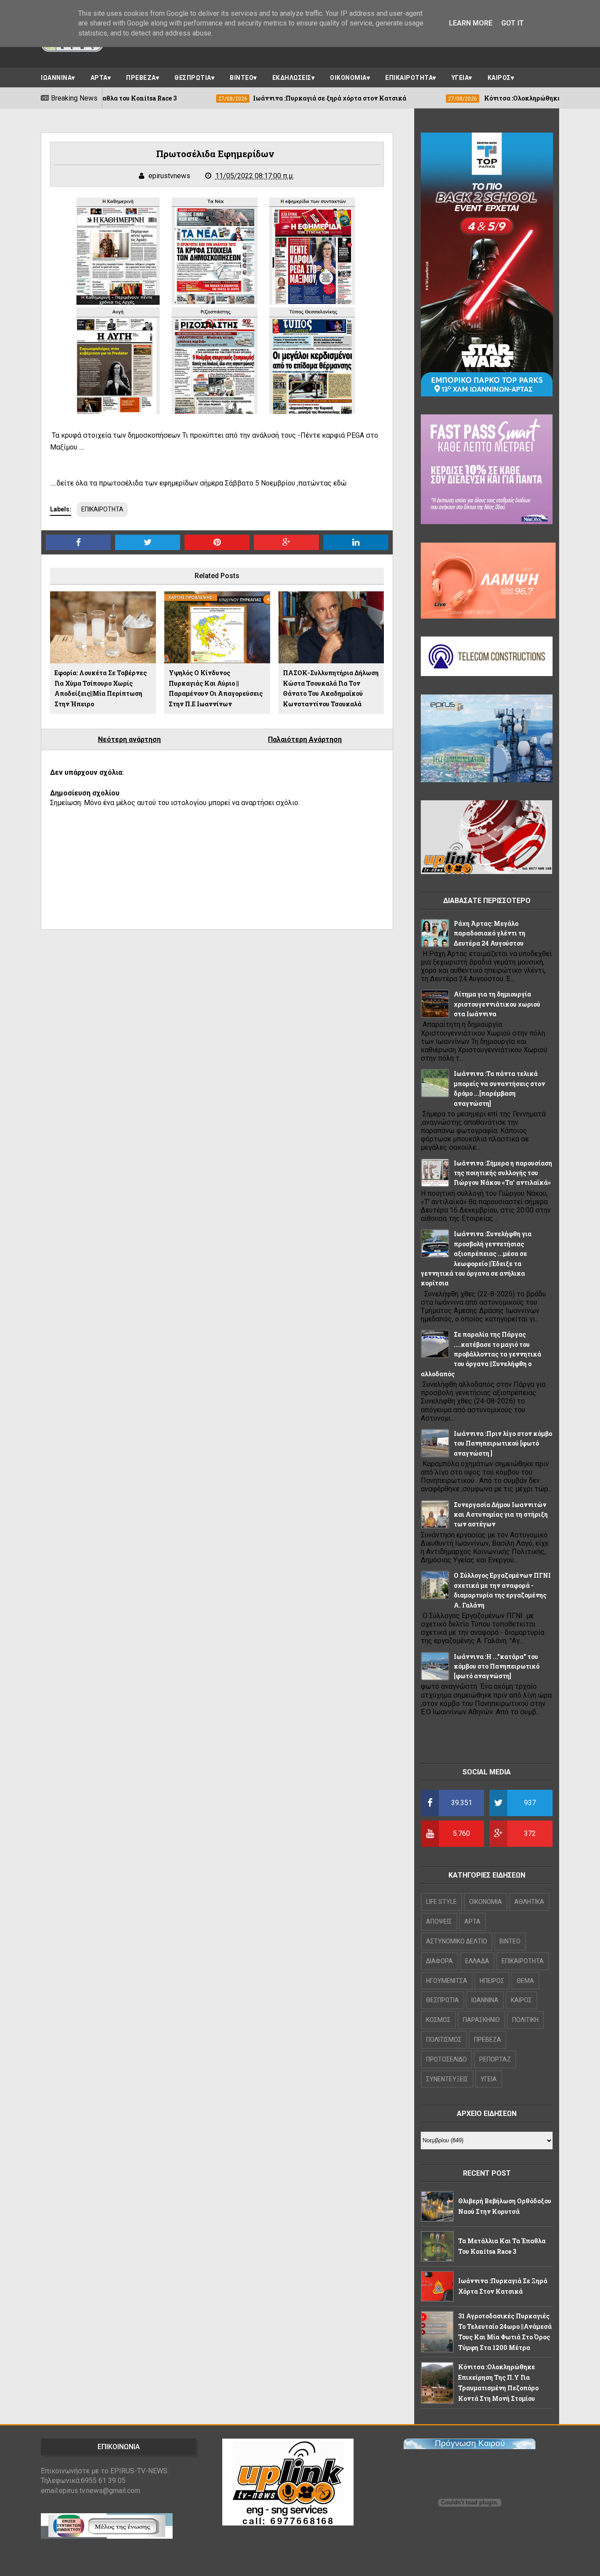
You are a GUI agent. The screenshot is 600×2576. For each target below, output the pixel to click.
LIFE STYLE (441, 1902)
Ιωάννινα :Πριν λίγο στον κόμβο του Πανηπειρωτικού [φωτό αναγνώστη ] (503, 1443)
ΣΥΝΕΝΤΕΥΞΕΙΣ (447, 2079)
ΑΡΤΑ (99, 78)
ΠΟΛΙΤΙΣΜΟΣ (444, 2040)
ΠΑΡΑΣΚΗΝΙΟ (481, 2020)
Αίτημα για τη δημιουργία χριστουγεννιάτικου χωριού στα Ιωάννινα (497, 1004)
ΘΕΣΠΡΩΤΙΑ (193, 78)
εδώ (340, 483)
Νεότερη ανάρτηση (129, 739)
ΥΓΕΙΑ (460, 78)
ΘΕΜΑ (525, 1981)
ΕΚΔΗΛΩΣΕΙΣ (292, 78)
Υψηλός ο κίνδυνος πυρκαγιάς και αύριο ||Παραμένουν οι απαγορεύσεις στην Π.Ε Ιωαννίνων (216, 688)
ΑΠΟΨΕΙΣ (439, 1921)
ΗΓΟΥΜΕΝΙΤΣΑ (447, 1981)
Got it (513, 23)
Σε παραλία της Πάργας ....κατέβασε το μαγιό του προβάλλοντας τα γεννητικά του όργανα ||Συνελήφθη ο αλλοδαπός (481, 1354)
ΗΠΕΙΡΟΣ (492, 1981)
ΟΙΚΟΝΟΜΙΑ (348, 78)
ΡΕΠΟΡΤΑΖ (495, 2059)
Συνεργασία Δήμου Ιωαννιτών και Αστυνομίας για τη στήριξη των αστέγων (501, 1515)
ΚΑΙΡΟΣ (499, 78)
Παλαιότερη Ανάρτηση (305, 739)
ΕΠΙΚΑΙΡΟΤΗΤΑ (409, 78)
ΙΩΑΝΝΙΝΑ (56, 78)
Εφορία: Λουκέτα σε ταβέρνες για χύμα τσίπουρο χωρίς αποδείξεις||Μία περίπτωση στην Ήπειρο (101, 688)
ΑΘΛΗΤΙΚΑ (529, 1902)
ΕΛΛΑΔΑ (477, 1961)
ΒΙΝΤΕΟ (242, 78)
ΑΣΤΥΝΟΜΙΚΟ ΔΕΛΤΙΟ (457, 1941)
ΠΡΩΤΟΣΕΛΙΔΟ (446, 2059)
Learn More (471, 23)
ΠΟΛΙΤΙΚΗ (525, 2020)
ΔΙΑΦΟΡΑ (439, 1961)
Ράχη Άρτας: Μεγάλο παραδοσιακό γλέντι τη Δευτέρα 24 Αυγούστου (490, 933)
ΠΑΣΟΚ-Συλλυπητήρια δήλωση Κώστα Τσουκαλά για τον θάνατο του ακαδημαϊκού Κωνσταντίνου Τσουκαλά (331, 688)
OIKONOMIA (486, 1902)
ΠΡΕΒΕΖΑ (141, 78)
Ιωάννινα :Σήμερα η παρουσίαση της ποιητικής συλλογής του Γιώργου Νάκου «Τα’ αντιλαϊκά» (503, 1173)
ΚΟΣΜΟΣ (438, 2020)
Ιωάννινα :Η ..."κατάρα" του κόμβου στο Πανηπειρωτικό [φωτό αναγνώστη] (497, 1666)
